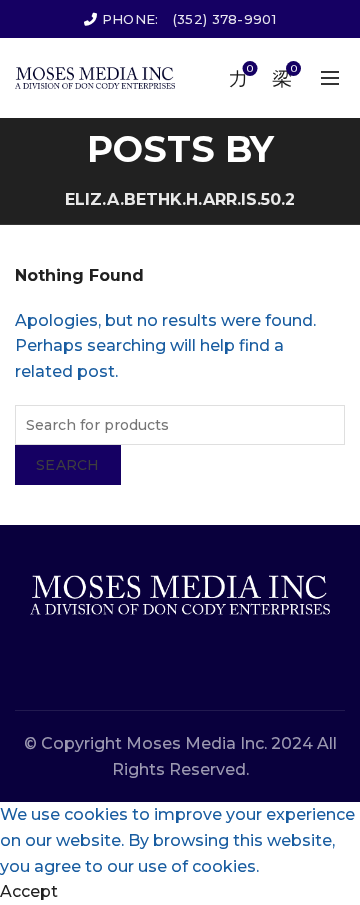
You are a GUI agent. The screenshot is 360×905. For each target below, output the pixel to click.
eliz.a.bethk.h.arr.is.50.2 (180, 199)
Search (68, 465)
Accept (29, 891)
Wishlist (250, 69)
